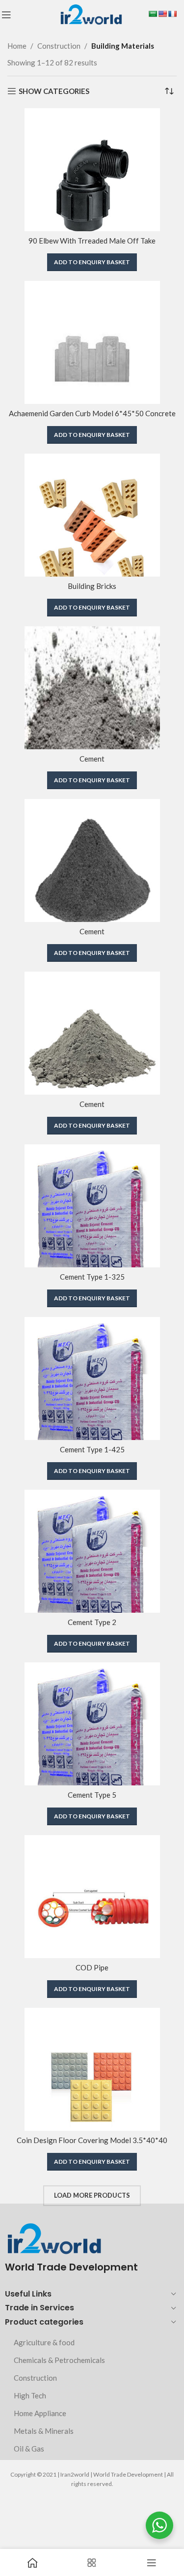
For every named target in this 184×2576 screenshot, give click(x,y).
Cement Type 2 (92, 1622)
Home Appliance (40, 2413)
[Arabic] (153, 14)
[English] (162, 14)
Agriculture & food (44, 2342)
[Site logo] (91, 14)
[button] (92, 262)
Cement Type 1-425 (92, 1449)
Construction (59, 46)
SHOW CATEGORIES (54, 91)
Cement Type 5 (92, 1795)
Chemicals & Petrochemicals (59, 2360)
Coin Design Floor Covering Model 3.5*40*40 (92, 2140)
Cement (92, 759)
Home (17, 46)
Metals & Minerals (44, 2431)
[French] (172, 14)
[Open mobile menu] (6, 15)
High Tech (30, 2395)
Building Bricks (92, 586)
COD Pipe (92, 1967)
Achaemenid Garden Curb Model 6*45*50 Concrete (92, 413)
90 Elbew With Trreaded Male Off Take (92, 241)
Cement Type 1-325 (92, 1277)
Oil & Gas (29, 2449)
